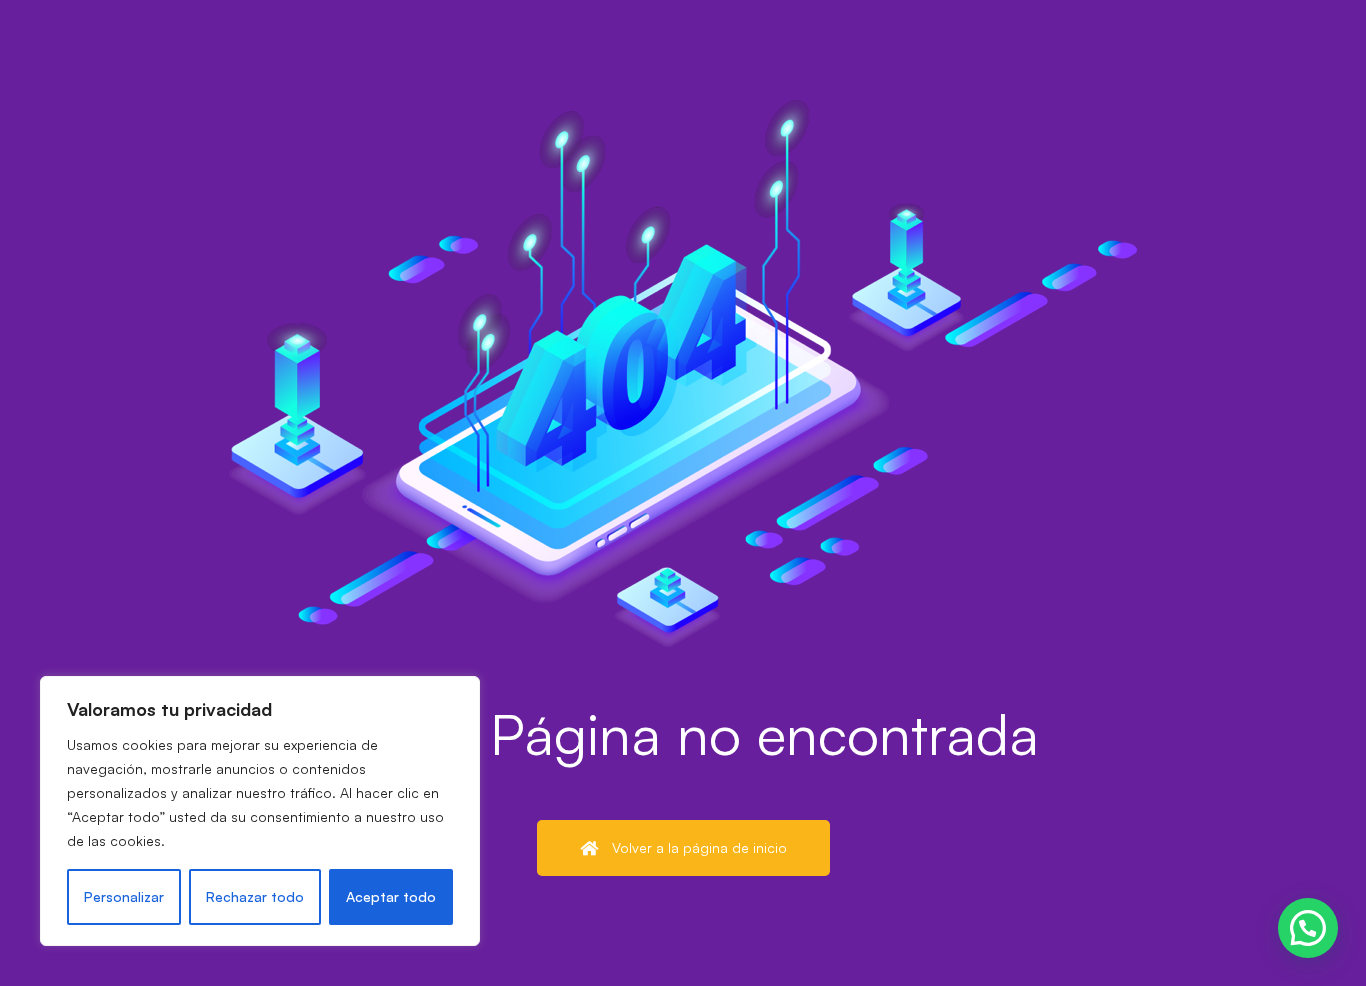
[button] (1308, 928)
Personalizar (124, 896)
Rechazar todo (255, 896)
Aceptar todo (391, 896)
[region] (260, 811)
